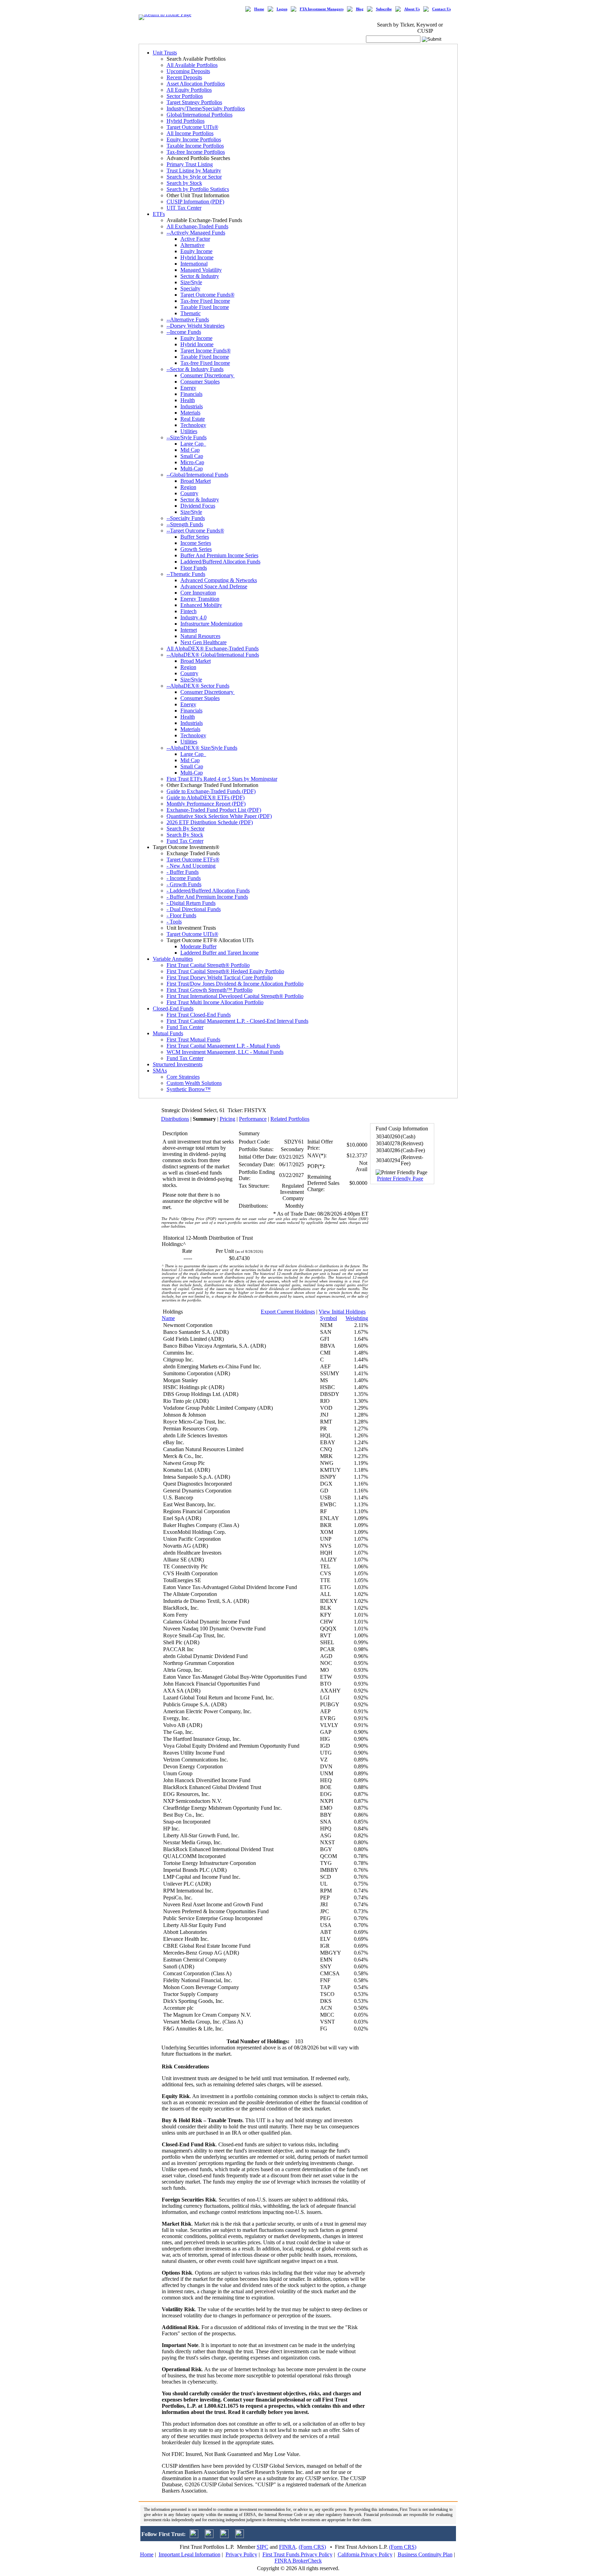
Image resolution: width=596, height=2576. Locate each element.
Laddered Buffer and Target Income (220, 953)
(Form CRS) (312, 2547)
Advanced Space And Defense (214, 586)
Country (189, 493)
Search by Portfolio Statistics (198, 189)
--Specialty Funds (186, 518)
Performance (253, 1119)
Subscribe (384, 9)
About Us (412, 9)
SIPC (262, 2547)
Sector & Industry (200, 276)
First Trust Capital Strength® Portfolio (208, 965)
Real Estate (193, 419)
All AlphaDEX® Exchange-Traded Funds (213, 648)
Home (259, 9)
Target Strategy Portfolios (194, 102)
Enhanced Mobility (201, 605)
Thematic (191, 313)
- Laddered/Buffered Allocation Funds (208, 891)
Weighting (357, 1318)
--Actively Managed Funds (196, 233)
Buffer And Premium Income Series (219, 555)
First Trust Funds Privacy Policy (297, 2554)
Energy (188, 388)
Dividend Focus (198, 506)
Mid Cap (190, 450)
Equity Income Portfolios (194, 139)
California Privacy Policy (365, 2554)
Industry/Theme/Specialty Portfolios (206, 108)
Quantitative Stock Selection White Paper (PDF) (219, 816)
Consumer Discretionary (208, 375)
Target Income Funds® (206, 351)
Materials (190, 413)
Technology (193, 425)
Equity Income (196, 251)
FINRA (287, 2547)
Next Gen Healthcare (203, 642)
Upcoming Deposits (188, 71)
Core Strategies (183, 1077)
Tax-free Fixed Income (205, 301)
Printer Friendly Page (400, 1179)
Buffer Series (195, 537)
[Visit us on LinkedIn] (209, 2536)
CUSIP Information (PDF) (195, 202)
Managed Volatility (201, 270)
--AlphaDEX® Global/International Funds (213, 655)
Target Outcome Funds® (207, 295)
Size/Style (191, 282)
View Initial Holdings (342, 1312)
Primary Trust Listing (190, 164)
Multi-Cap (192, 468)
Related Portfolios (290, 1119)
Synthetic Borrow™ (189, 1089)
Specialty (190, 288)
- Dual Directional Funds (194, 909)
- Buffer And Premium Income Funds (207, 897)
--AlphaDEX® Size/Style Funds (202, 748)
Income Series (196, 543)
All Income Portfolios (190, 133)
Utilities (189, 431)
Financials (191, 394)
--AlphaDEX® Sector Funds (198, 686)
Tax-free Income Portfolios (196, 152)
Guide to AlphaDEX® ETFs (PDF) (206, 797)
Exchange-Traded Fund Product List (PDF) (214, 810)
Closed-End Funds (173, 1009)
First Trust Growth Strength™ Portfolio (210, 990)
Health (188, 400)
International (194, 264)
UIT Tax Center (184, 208)
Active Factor (195, 239)
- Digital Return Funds (191, 903)
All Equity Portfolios (189, 90)
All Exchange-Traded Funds (197, 226)
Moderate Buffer (198, 946)
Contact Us (441, 9)
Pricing (227, 1119)
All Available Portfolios (192, 65)
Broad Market (196, 481)
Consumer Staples (200, 382)
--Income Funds (184, 332)
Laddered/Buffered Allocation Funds (220, 562)
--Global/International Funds (197, 475)
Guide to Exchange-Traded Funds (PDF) (211, 791)
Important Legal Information (190, 2554)
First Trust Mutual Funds (193, 1040)
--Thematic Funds (186, 574)
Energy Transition (200, 599)
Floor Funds (194, 568)
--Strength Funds (185, 524)
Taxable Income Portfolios (195, 146)
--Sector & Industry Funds (195, 369)
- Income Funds (184, 878)
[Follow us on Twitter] (194, 2536)
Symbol (329, 1318)
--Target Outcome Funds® (195, 531)
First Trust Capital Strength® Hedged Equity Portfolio (225, 971)
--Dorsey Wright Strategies (196, 326)
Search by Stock (184, 183)
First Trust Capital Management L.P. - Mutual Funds (223, 1046)
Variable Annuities (173, 959)
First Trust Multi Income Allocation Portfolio (215, 1002)
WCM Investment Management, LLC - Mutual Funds (225, 1052)
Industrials (192, 406)
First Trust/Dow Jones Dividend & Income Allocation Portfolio (235, 984)
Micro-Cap (192, 462)
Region (188, 487)
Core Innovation (198, 593)
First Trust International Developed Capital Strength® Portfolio (235, 996)
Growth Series (196, 549)
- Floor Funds (181, 915)
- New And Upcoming (191, 866)
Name (168, 1318)
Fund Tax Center (185, 841)
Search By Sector (186, 828)
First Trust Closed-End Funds (199, 1015)
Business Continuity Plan (425, 2554)
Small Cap (192, 456)
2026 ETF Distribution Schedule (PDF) (210, 822)
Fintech (188, 611)
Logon (282, 9)
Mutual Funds (168, 1033)
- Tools (174, 922)
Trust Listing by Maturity (194, 171)
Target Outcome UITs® (192, 127)
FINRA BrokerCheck (298, 2561)
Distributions (175, 1119)
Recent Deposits (184, 77)
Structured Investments (178, 1064)
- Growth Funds (184, 884)
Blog (360, 9)
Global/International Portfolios (200, 115)
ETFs (159, 214)
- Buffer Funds (183, 872)
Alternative (192, 245)
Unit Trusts (165, 53)
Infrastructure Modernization (211, 624)
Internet (189, 630)
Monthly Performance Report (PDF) (206, 804)
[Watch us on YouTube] (224, 2536)
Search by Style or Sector (194, 177)
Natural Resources (200, 636)
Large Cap (193, 444)
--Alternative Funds (188, 319)
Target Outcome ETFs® (193, 860)
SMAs (160, 1071)
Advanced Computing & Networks (219, 580)
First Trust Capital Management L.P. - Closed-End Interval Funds (237, 1021)
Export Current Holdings (288, 1312)
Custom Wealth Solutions (194, 1083)
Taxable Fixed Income (205, 307)
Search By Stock (185, 835)
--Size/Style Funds (187, 437)
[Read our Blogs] (240, 2536)
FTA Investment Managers (322, 9)
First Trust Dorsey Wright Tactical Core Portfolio (220, 977)
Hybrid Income (197, 257)
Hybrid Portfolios (186, 121)
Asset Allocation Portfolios (196, 84)
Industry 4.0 (193, 617)
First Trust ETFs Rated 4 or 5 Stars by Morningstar (222, 779)
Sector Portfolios (185, 96)
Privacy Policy (241, 2554)
